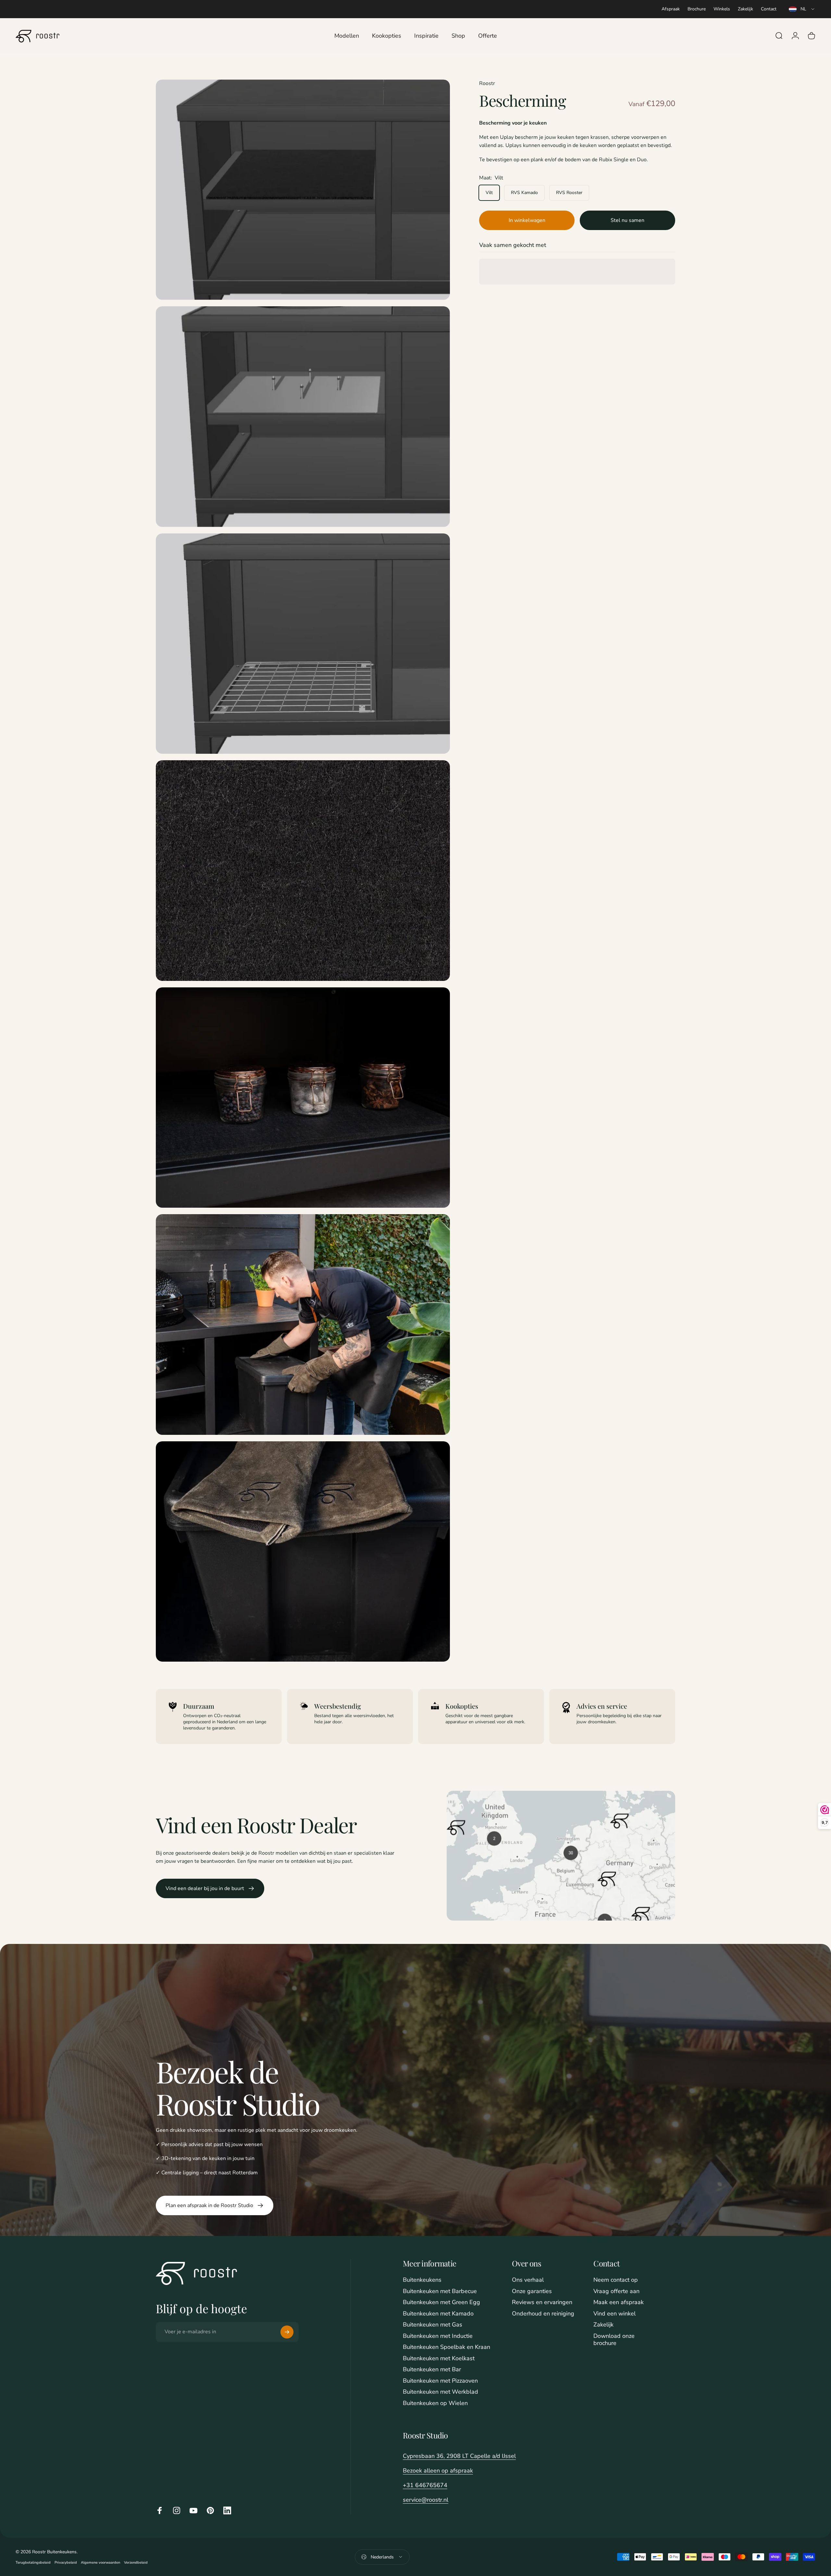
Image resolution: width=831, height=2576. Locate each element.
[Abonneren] (287, 2332)
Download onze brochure (614, 2340)
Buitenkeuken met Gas (433, 2325)
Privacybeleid (66, 2563)
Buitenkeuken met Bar (432, 2369)
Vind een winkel (614, 2314)
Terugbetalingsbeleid (33, 2563)
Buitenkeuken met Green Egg (441, 2302)
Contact (769, 9)
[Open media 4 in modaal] (303, 871)
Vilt (489, 193)
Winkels (722, 9)
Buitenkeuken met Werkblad (440, 2392)
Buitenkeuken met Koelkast (439, 2358)
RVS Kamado (524, 193)
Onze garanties (532, 2291)
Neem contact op (616, 2280)
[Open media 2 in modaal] (303, 417)
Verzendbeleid (136, 2563)
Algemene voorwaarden (100, 2563)
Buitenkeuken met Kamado (438, 2314)
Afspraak (671, 9)
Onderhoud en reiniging (543, 2314)
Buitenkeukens (422, 2280)
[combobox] (802, 9)
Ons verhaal (528, 2280)
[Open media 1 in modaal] (303, 190)
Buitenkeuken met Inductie (438, 2336)
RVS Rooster (569, 193)
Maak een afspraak (619, 2302)
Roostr (487, 83)
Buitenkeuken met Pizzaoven (440, 2381)
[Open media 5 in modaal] (303, 1098)
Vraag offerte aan (616, 2291)
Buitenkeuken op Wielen (435, 2403)
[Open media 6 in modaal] (303, 1325)
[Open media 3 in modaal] (303, 644)
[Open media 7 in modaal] (303, 1552)
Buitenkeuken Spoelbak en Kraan (447, 2347)
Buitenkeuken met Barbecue (440, 2291)
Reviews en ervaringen (542, 2302)
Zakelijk (745, 9)
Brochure (697, 9)
